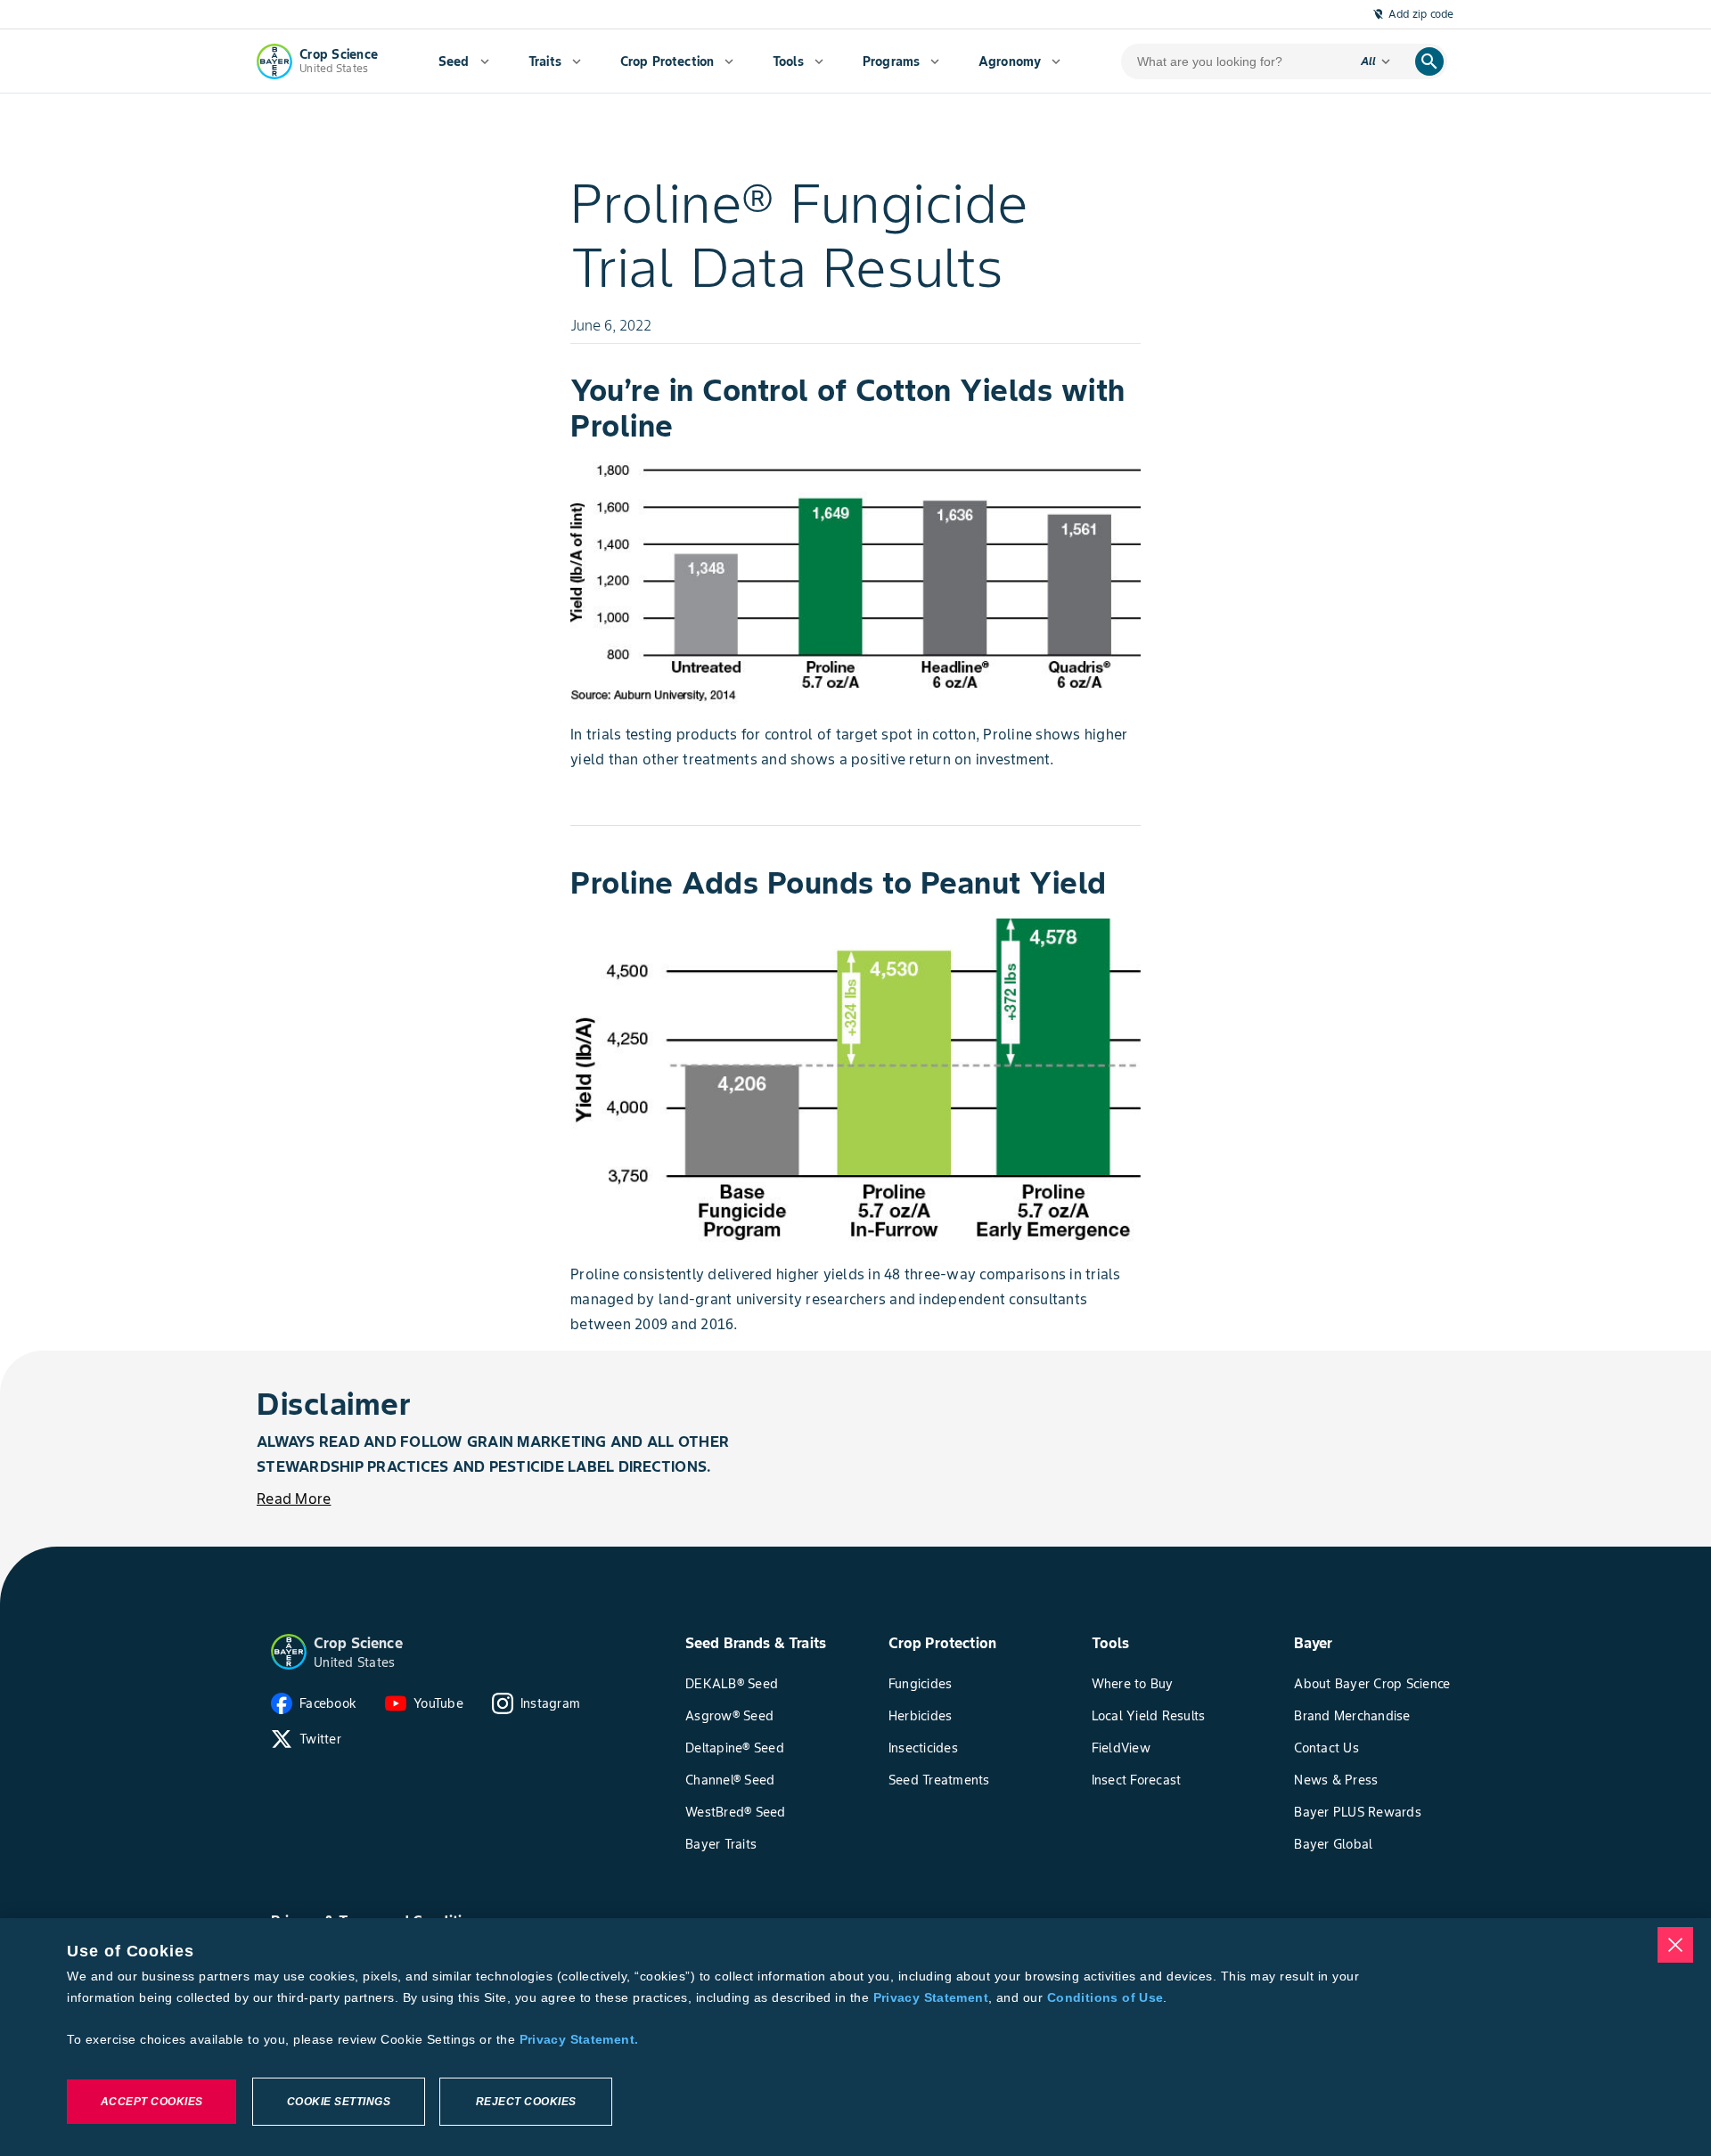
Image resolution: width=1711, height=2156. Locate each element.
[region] (855, 2037)
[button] (289, 1652)
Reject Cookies (526, 2102)
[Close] (1675, 1945)
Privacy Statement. (579, 2039)
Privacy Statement (931, 1997)
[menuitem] (464, 61)
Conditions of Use (1105, 1997)
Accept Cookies (152, 2102)
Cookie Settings (339, 2102)
